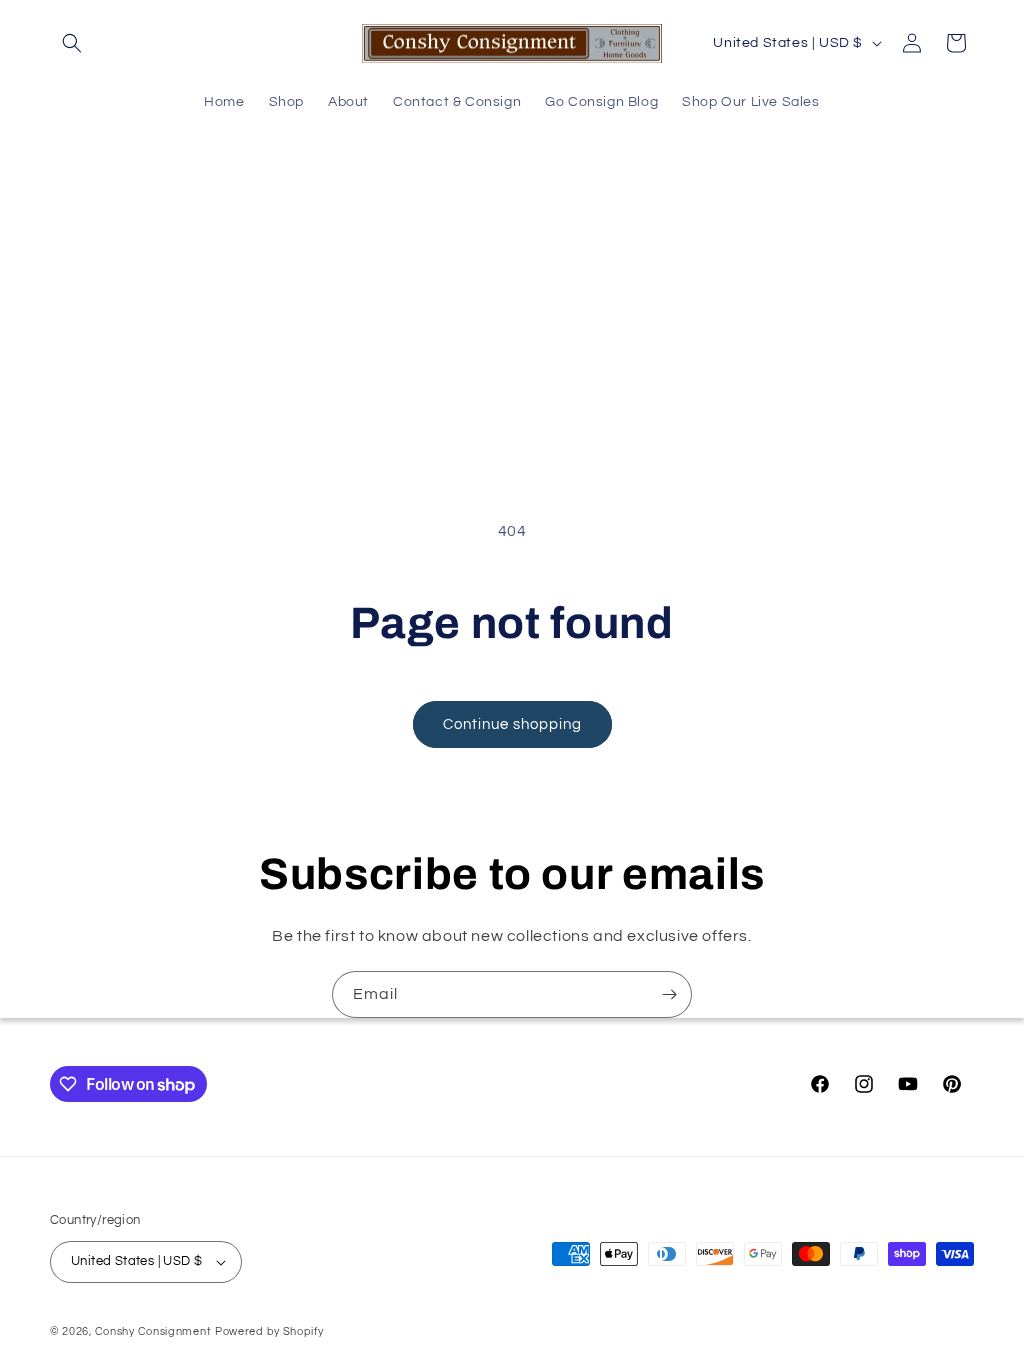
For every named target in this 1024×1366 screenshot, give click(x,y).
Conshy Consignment (153, 1331)
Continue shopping (512, 724)
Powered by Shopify (269, 1331)
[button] (72, 43)
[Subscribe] (669, 994)
